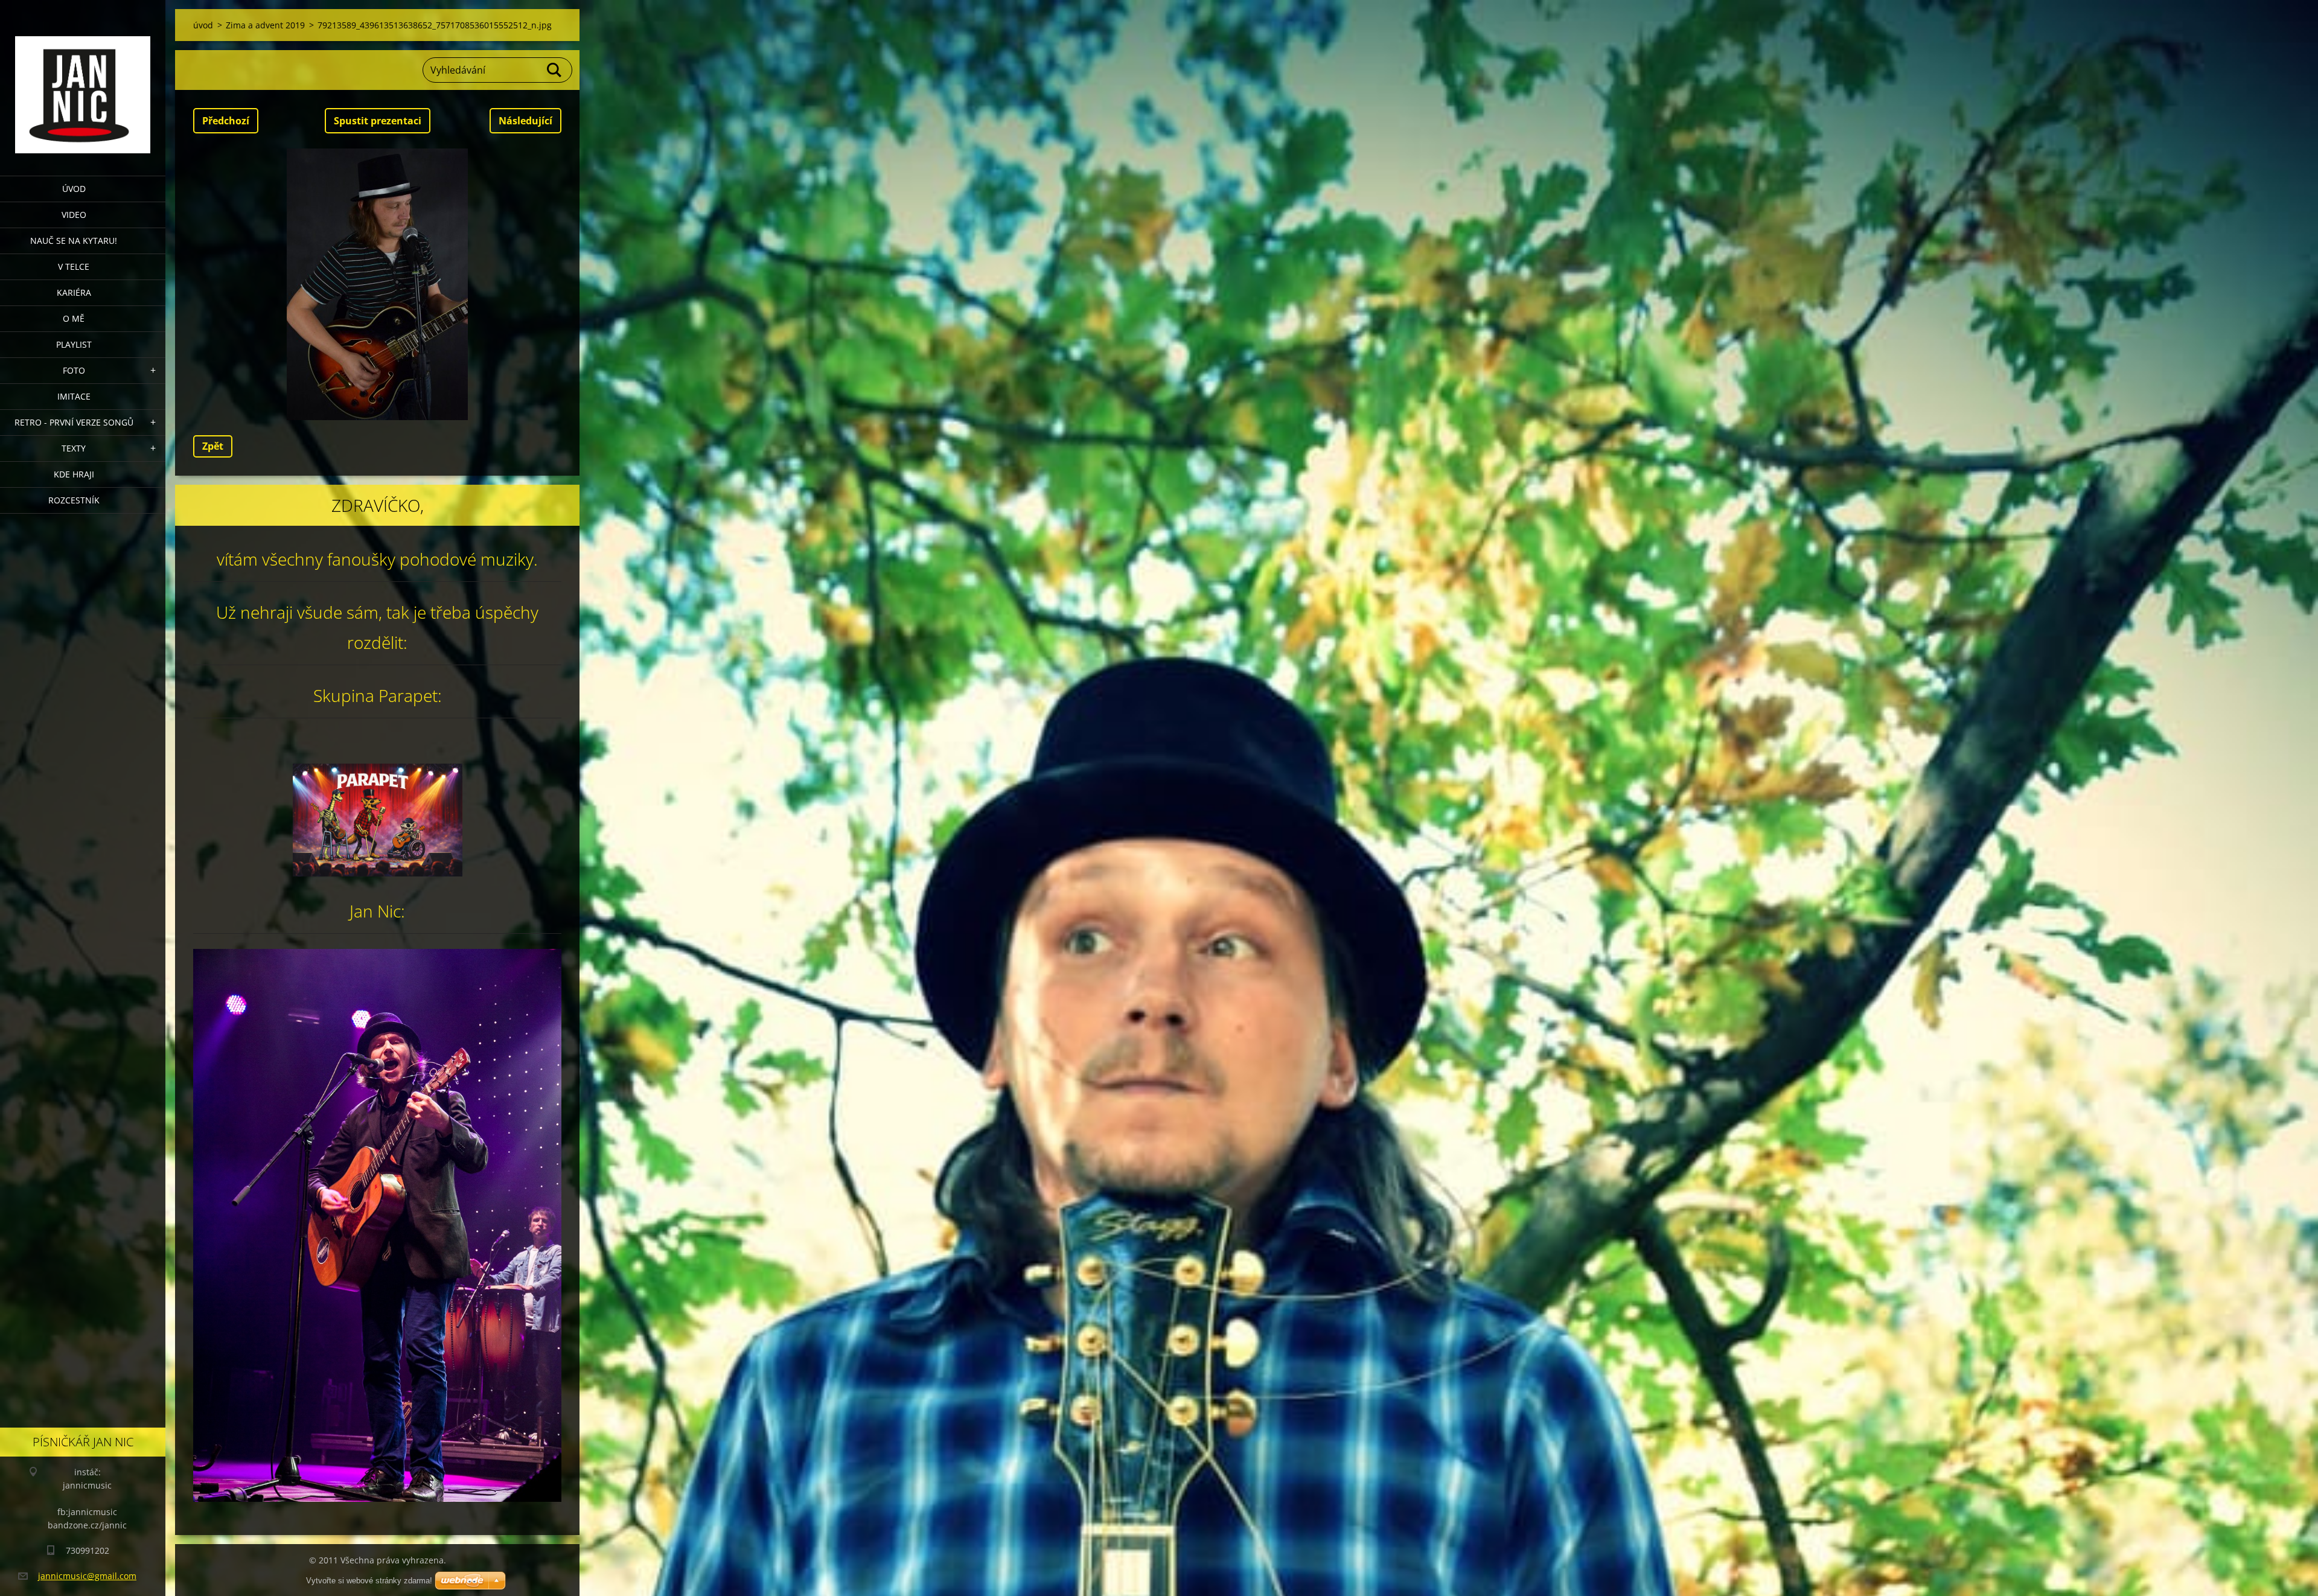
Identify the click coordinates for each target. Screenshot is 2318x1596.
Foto (74, 370)
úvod (74, 189)
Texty (74, 448)
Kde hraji (74, 474)
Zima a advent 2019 (265, 25)
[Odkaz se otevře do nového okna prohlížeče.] (377, 284)
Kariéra (74, 292)
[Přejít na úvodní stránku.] (83, 80)
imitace (74, 396)
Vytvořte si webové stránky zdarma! (369, 1581)
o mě (74, 318)
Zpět (213, 446)
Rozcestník (74, 500)
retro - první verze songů (74, 422)
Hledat (555, 70)
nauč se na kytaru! (74, 241)
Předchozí (226, 121)
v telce (74, 267)
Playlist (74, 344)
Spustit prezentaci (378, 121)
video (74, 215)
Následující (525, 121)
